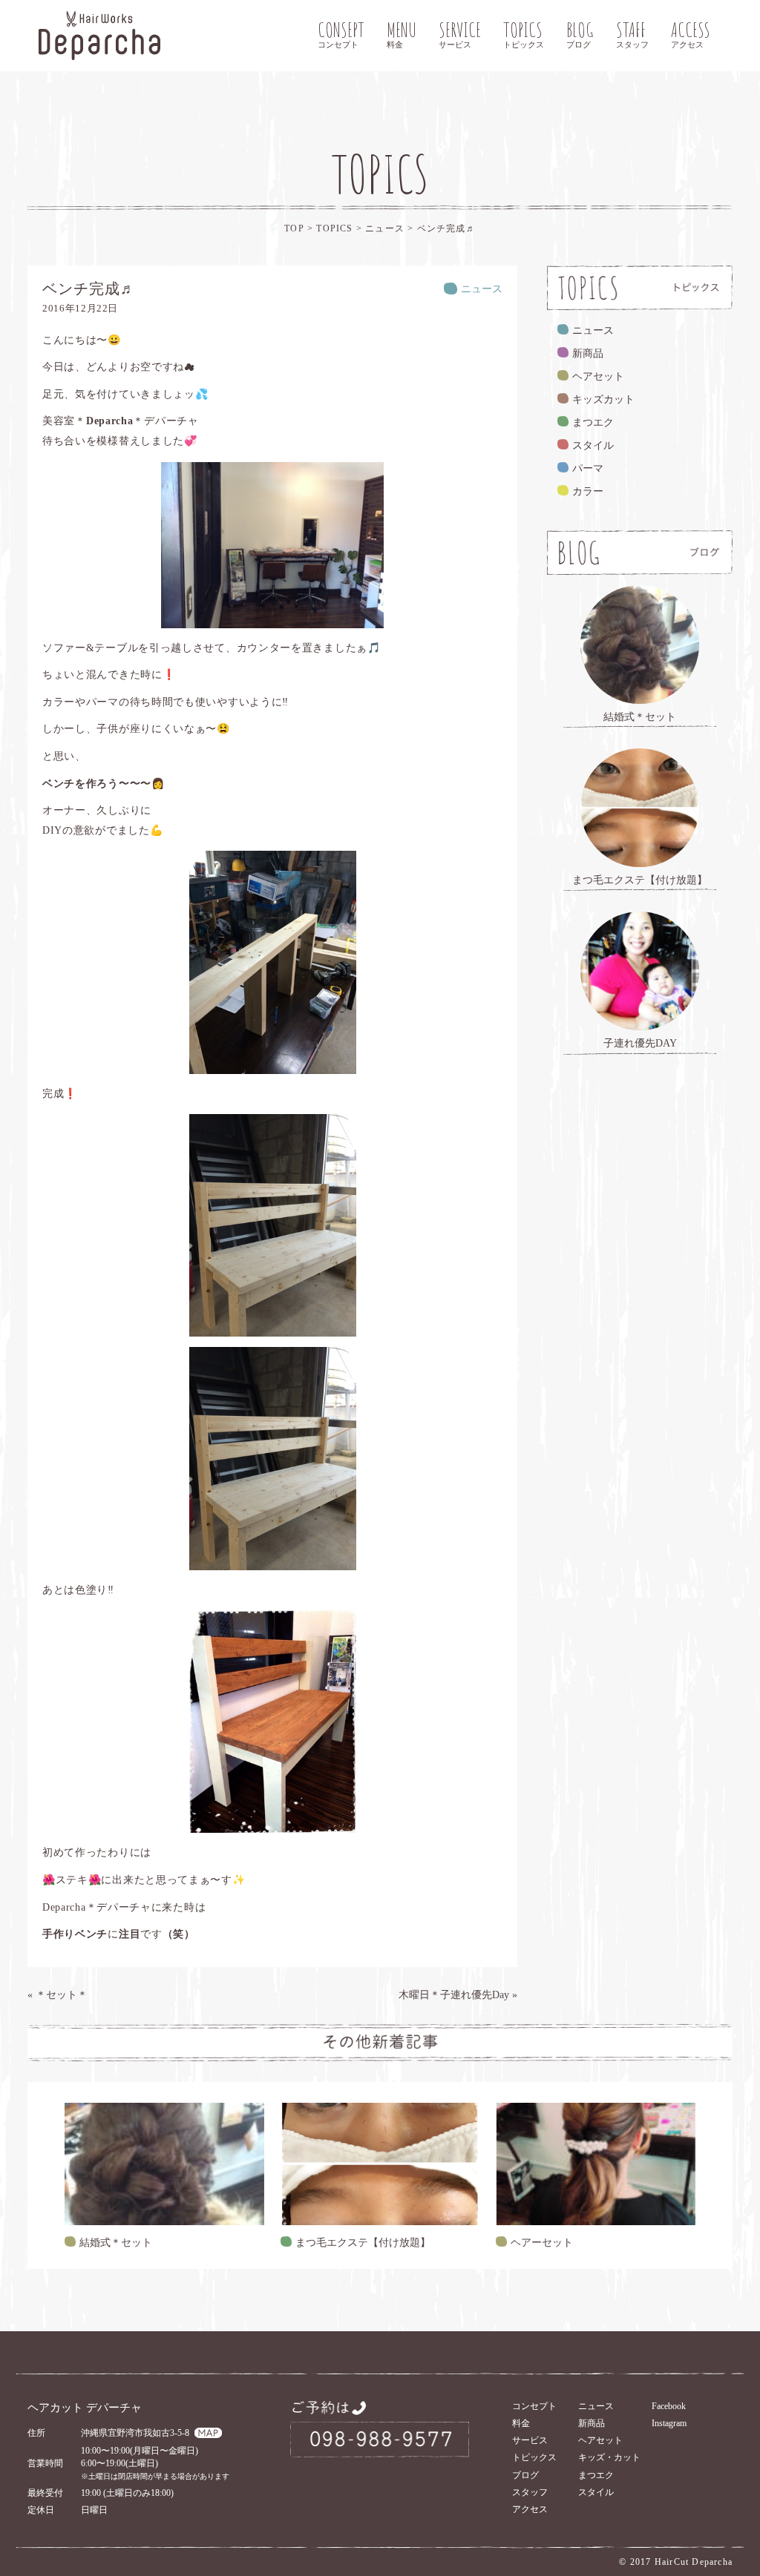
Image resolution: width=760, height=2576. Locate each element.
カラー (588, 491)
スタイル (593, 445)
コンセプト (534, 2406)
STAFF (632, 33)
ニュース (386, 228)
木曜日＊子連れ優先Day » (458, 1995)
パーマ (588, 468)
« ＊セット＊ (58, 1995)
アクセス (530, 2509)
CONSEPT (341, 33)
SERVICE (460, 33)
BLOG (580, 33)
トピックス (534, 2457)
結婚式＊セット (116, 2243)
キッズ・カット (609, 2457)
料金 (521, 2423)
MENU (402, 33)
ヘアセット (598, 376)
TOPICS (524, 33)
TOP (294, 228)
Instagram (669, 2423)
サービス (530, 2440)
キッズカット (603, 399)
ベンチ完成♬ (446, 228)
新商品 (588, 353)
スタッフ (530, 2492)
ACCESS (691, 33)
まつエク (593, 422)
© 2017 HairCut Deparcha (676, 2562)
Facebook (669, 2406)
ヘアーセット (542, 2243)
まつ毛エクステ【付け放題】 (363, 2243)
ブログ (525, 2475)
